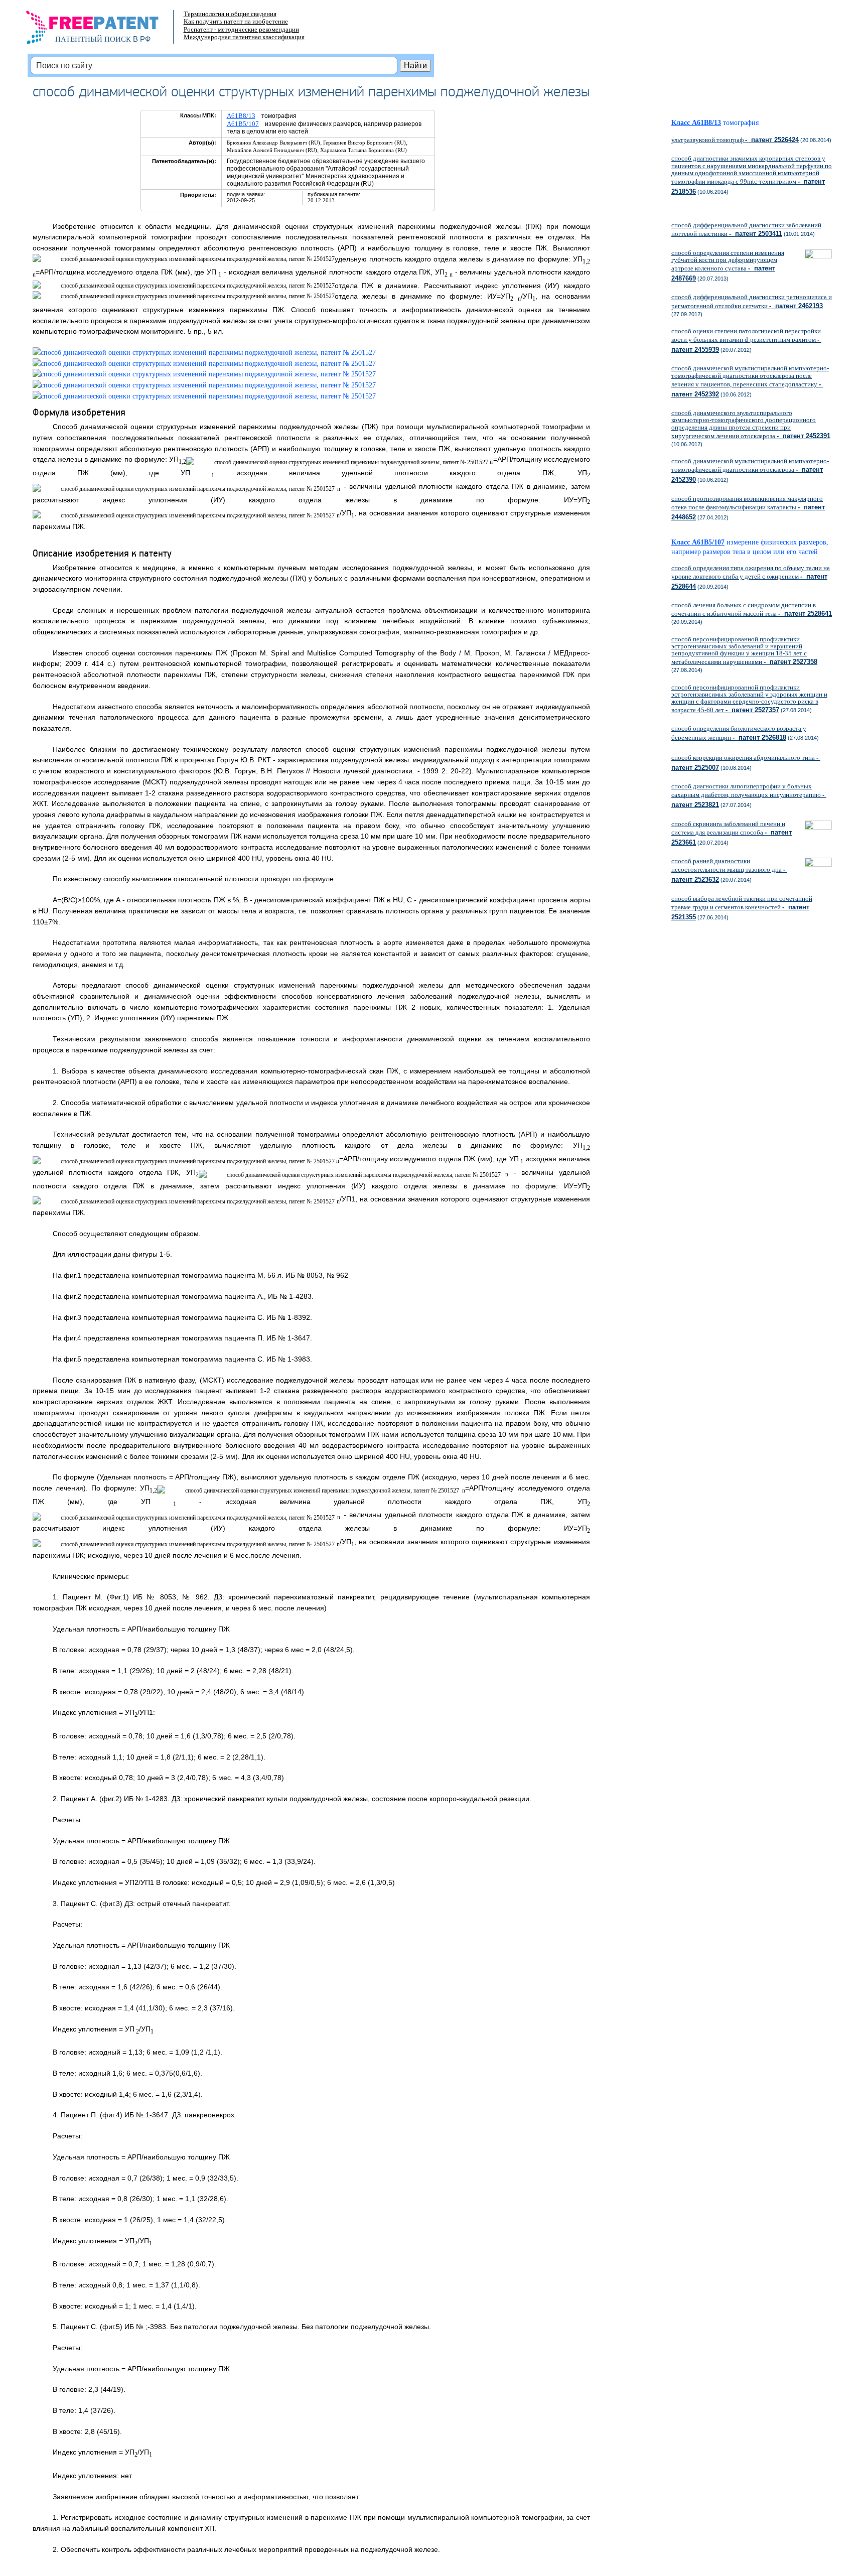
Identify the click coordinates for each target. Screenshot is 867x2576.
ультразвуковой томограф (735, 140)
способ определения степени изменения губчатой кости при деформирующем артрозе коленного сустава (728, 266)
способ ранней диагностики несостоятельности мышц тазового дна (729, 870)
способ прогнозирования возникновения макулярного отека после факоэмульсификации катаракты (748, 508)
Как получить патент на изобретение (236, 21)
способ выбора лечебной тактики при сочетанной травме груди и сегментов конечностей (742, 908)
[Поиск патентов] (103, 30)
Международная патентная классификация (244, 37)
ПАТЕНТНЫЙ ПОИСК (93, 39)
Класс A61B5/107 (698, 542)
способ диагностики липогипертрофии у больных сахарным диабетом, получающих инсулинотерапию (749, 795)
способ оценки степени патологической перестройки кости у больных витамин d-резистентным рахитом (746, 340)
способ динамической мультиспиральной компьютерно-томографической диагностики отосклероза (750, 470)
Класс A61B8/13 (696, 123)
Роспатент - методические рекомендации (241, 29)
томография (741, 123)
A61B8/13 (241, 116)
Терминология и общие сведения (230, 14)
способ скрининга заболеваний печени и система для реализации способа (732, 833)
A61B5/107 (243, 124)
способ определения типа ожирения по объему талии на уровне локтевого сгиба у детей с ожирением (751, 577)
